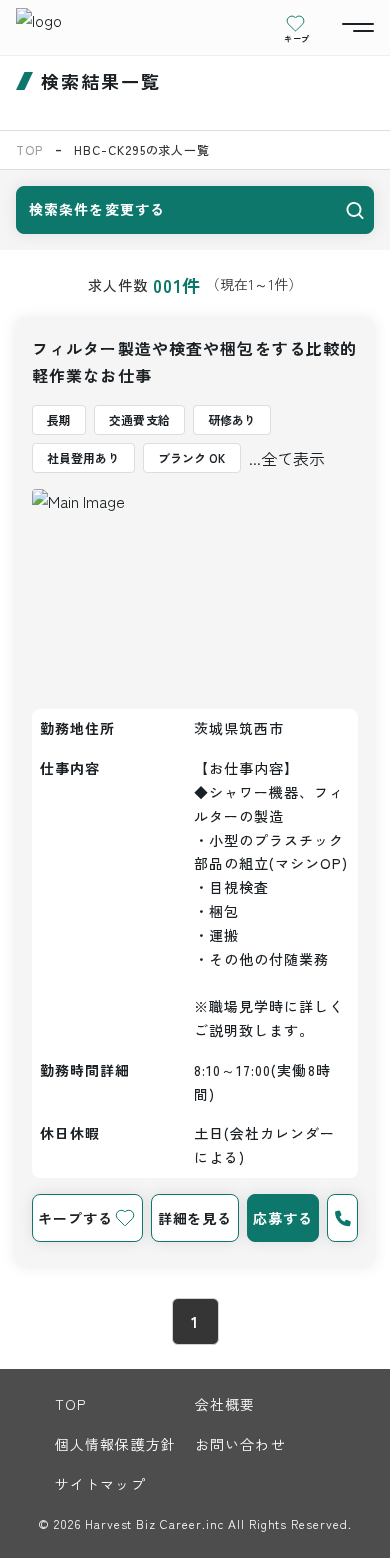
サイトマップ (100, 1484)
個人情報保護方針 (115, 1444)
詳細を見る (195, 1218)
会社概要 (225, 1404)
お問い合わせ (240, 1444)
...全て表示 (287, 458)
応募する (283, 1218)
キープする (75, 1218)
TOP (29, 149)
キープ (297, 38)
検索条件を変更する (97, 209)
